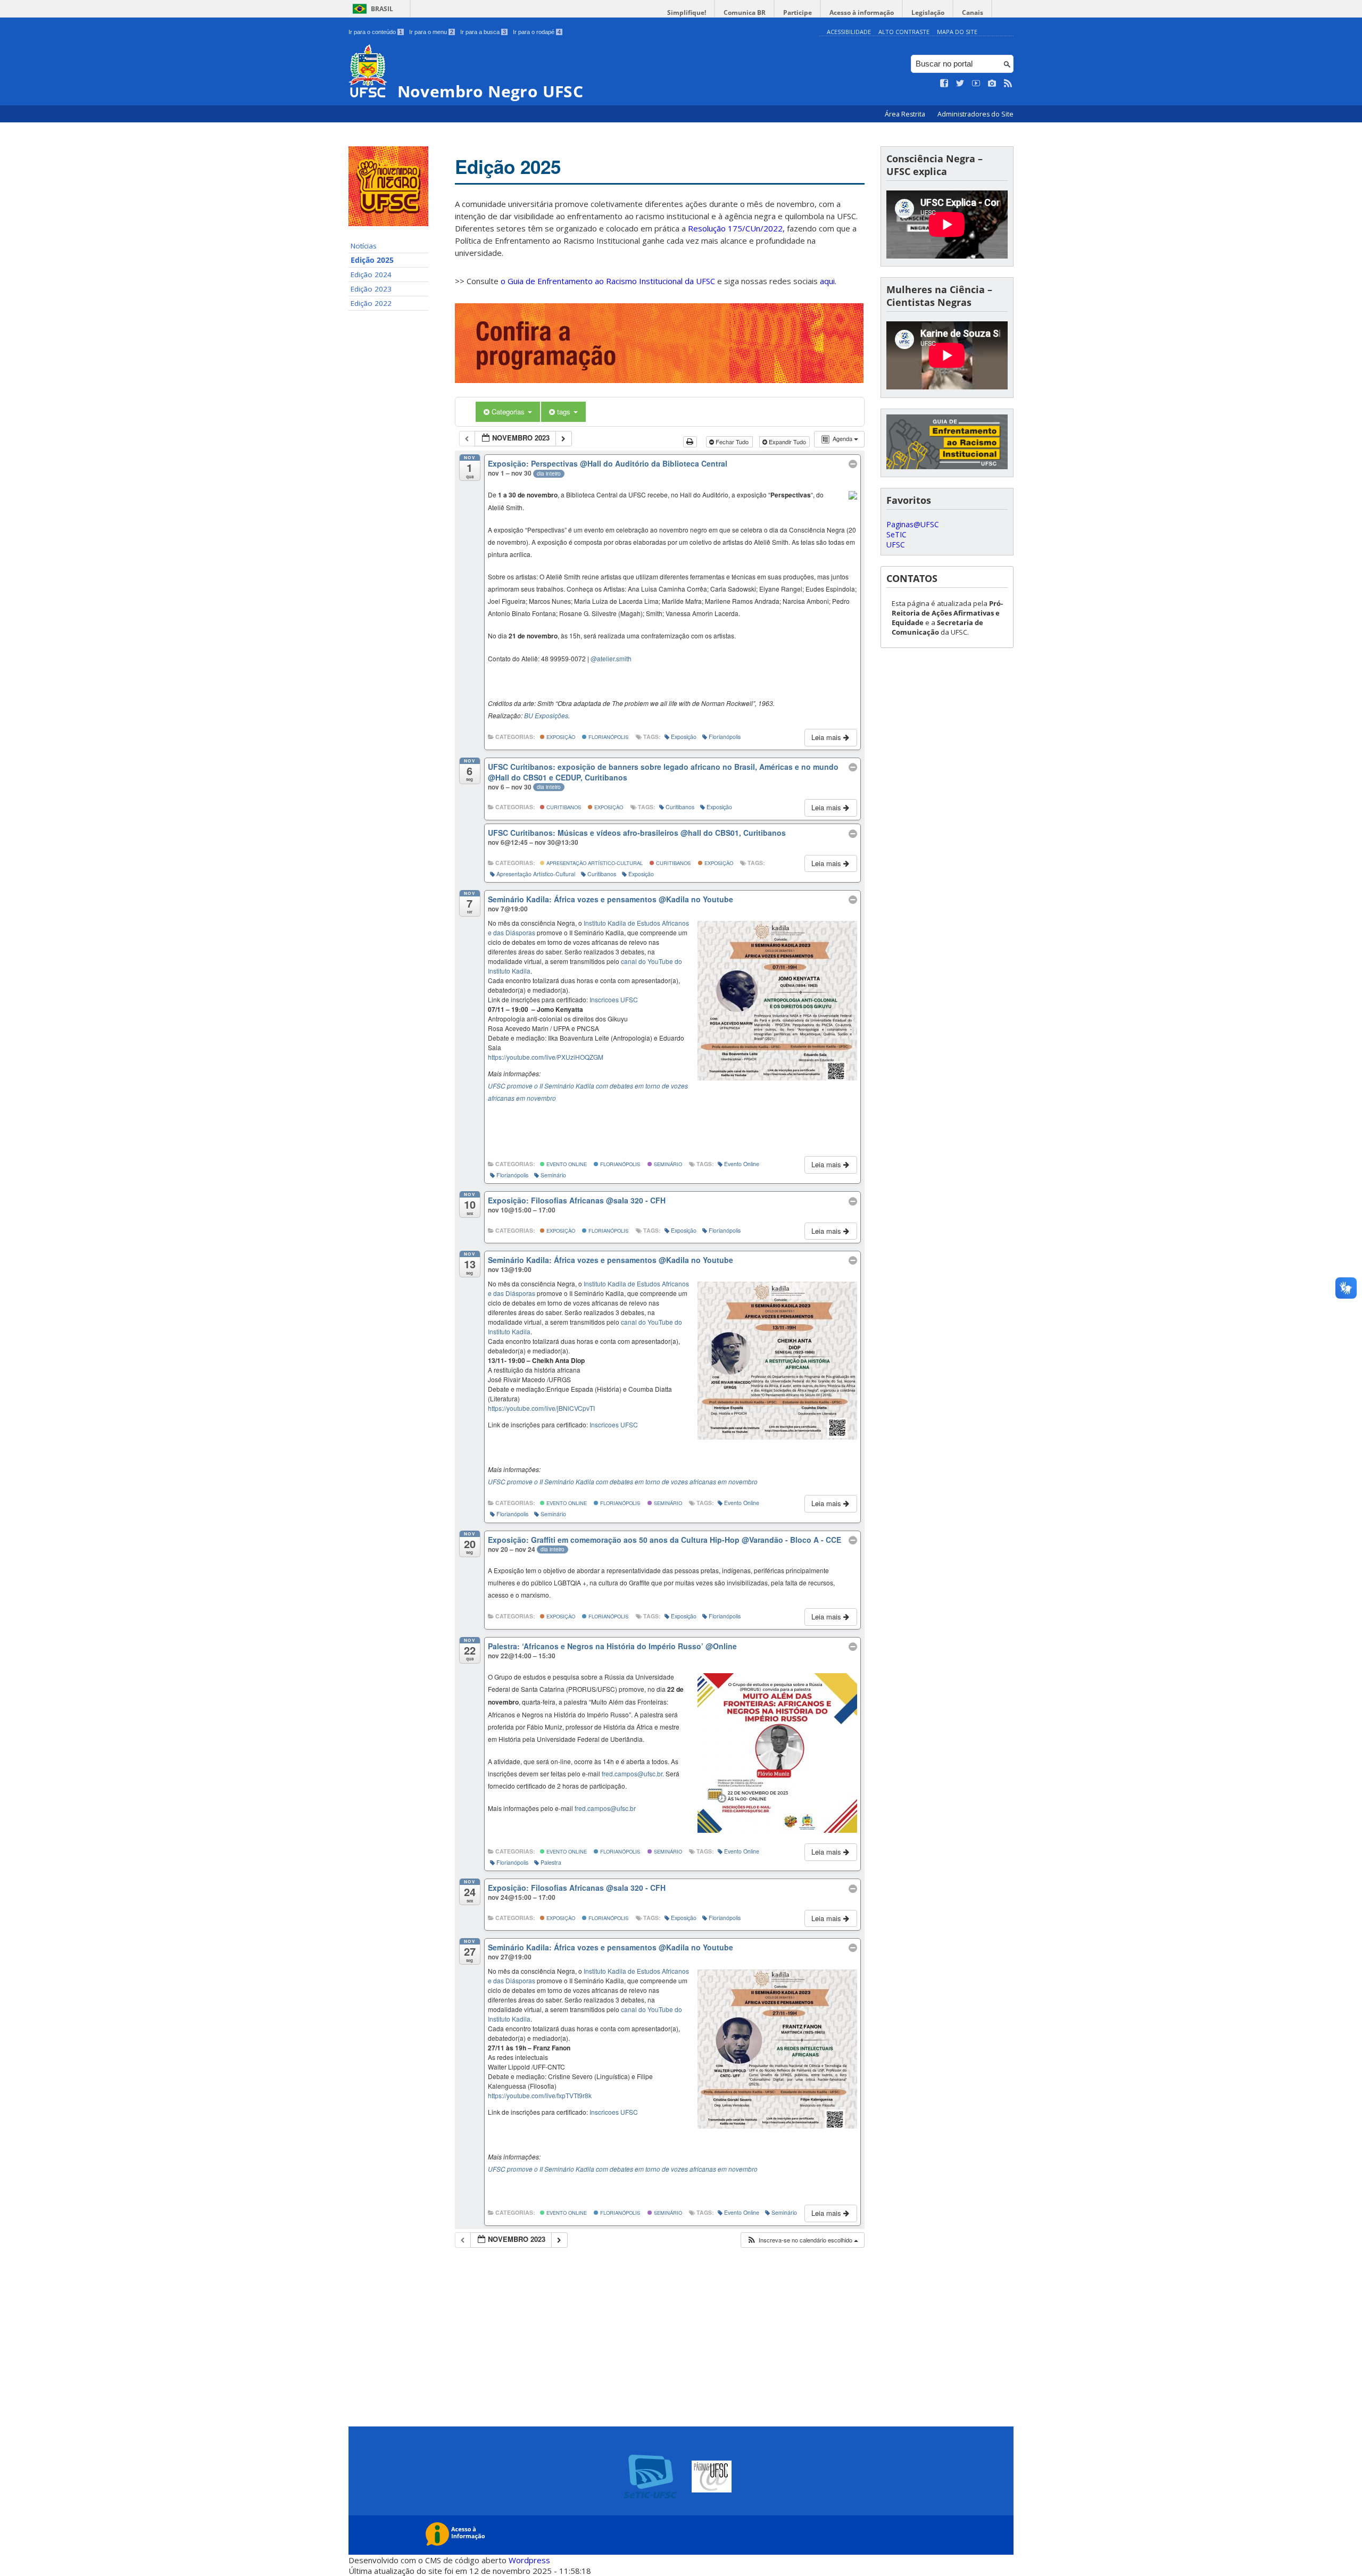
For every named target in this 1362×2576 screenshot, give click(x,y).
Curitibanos (563, 807)
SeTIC (896, 534)
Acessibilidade (849, 32)
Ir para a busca (483, 32)
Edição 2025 (372, 260)
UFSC (896, 545)
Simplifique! (687, 13)
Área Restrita (906, 114)
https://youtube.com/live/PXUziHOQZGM (546, 1057)
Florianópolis (608, 737)
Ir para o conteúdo (375, 32)
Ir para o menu (431, 32)
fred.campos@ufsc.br (605, 1808)
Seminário (667, 1164)
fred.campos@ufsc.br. (633, 1773)
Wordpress (529, 2560)
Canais (973, 13)
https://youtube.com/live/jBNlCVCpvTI (541, 1408)
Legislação (928, 13)
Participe (798, 13)
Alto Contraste (904, 32)
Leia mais (827, 737)
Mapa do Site (957, 32)
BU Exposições (546, 715)
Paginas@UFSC (913, 524)
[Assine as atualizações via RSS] (1008, 84)
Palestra (551, 1862)
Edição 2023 (371, 289)
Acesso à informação (862, 13)
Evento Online (566, 1164)
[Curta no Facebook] (944, 84)
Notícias (364, 246)
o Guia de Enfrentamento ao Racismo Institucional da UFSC (608, 281)
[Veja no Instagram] (992, 84)
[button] (802, 2240)
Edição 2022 (371, 303)
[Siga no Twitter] (960, 84)
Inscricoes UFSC (614, 999)
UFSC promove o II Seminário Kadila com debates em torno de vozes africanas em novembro (623, 1481)
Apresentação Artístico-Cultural (594, 863)
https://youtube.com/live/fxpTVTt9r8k (540, 2095)
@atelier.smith (611, 658)
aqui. (828, 281)
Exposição (560, 737)
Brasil (382, 9)
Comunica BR (745, 13)
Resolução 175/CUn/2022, (735, 228)
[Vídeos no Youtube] (976, 84)
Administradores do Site (975, 114)
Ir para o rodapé (537, 32)
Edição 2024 (371, 275)
